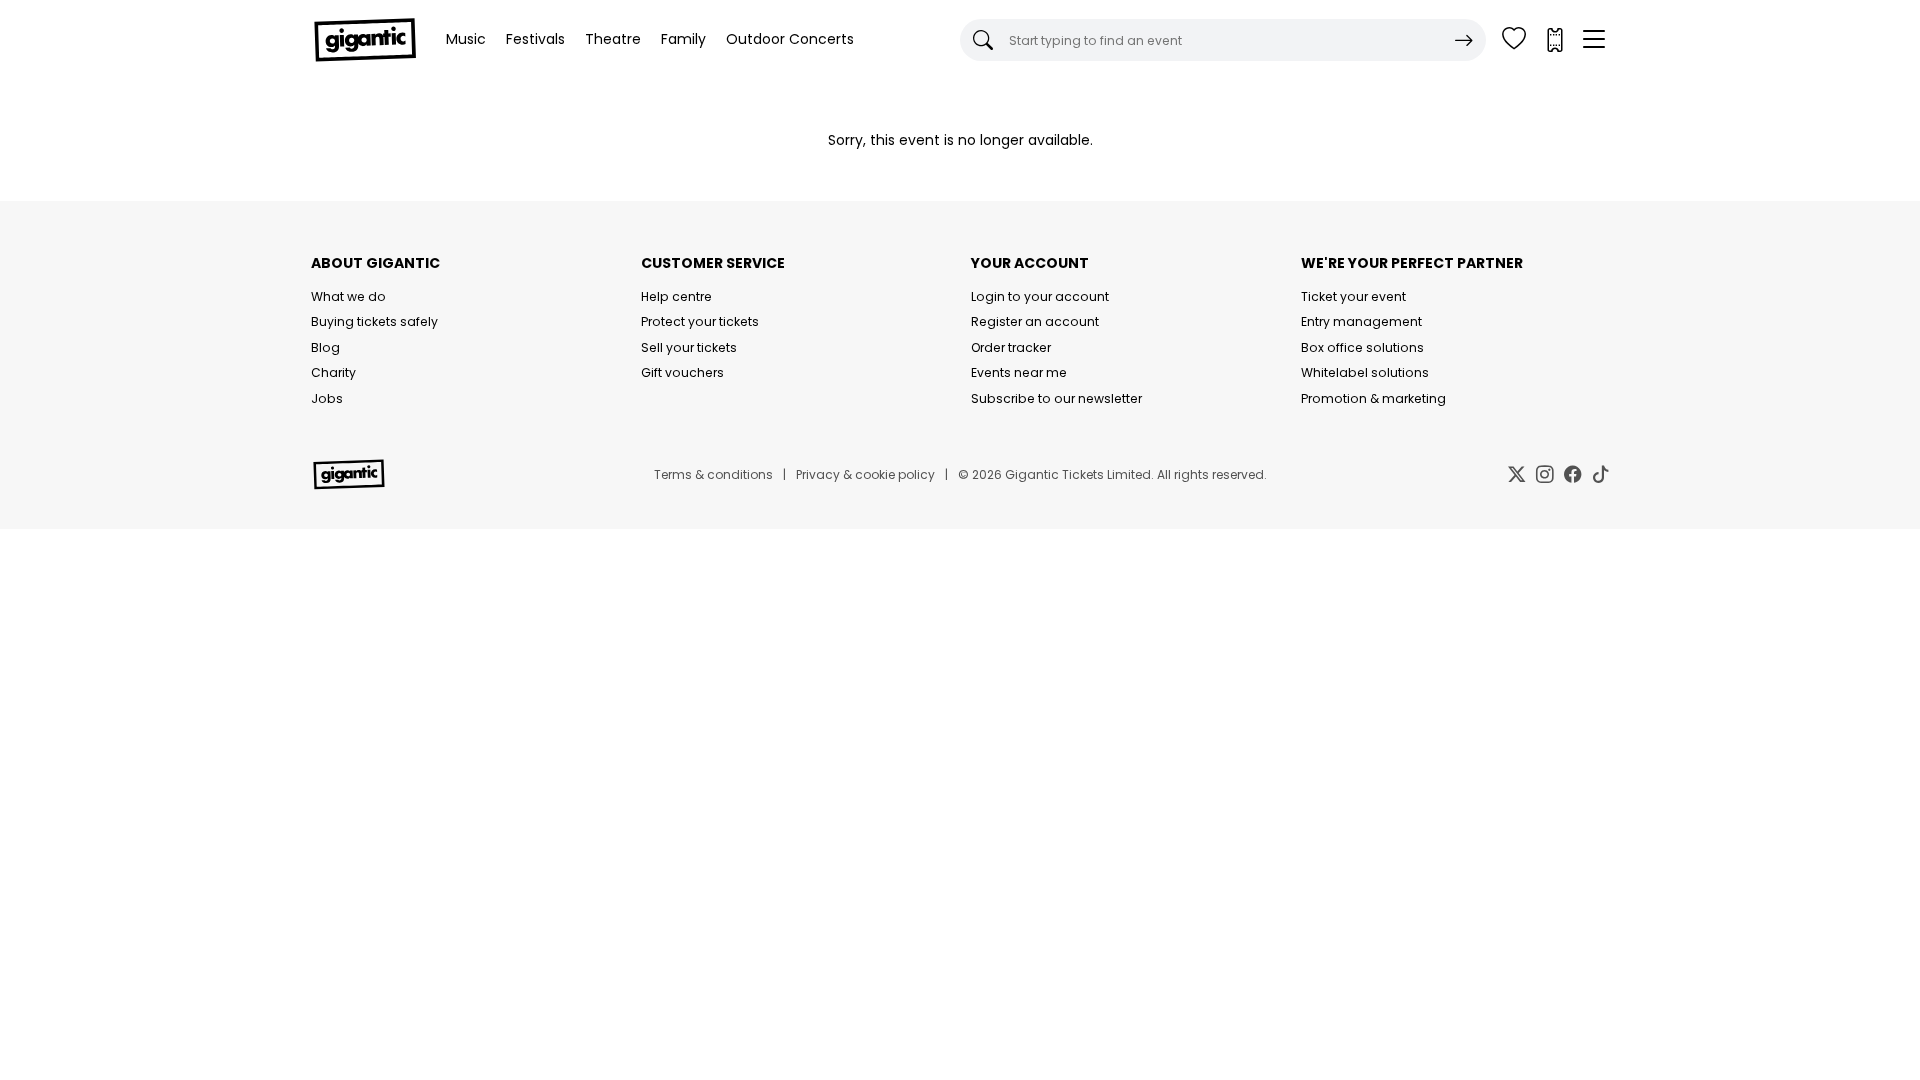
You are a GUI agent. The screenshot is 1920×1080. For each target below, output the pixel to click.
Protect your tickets (700, 321)
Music (466, 39)
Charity (333, 372)
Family (683, 39)
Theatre (613, 39)
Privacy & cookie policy (865, 474)
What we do (348, 296)
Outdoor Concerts (790, 39)
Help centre (676, 296)
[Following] (1514, 40)
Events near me (1019, 372)
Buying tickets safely (374, 321)
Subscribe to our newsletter (1056, 398)
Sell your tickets (689, 347)
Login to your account (1040, 296)
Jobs (327, 398)
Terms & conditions (713, 474)
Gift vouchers (682, 372)
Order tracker (1011, 347)
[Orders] (1554, 40)
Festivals (535, 39)
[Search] (1464, 40)
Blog (325, 347)
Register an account (1035, 321)
